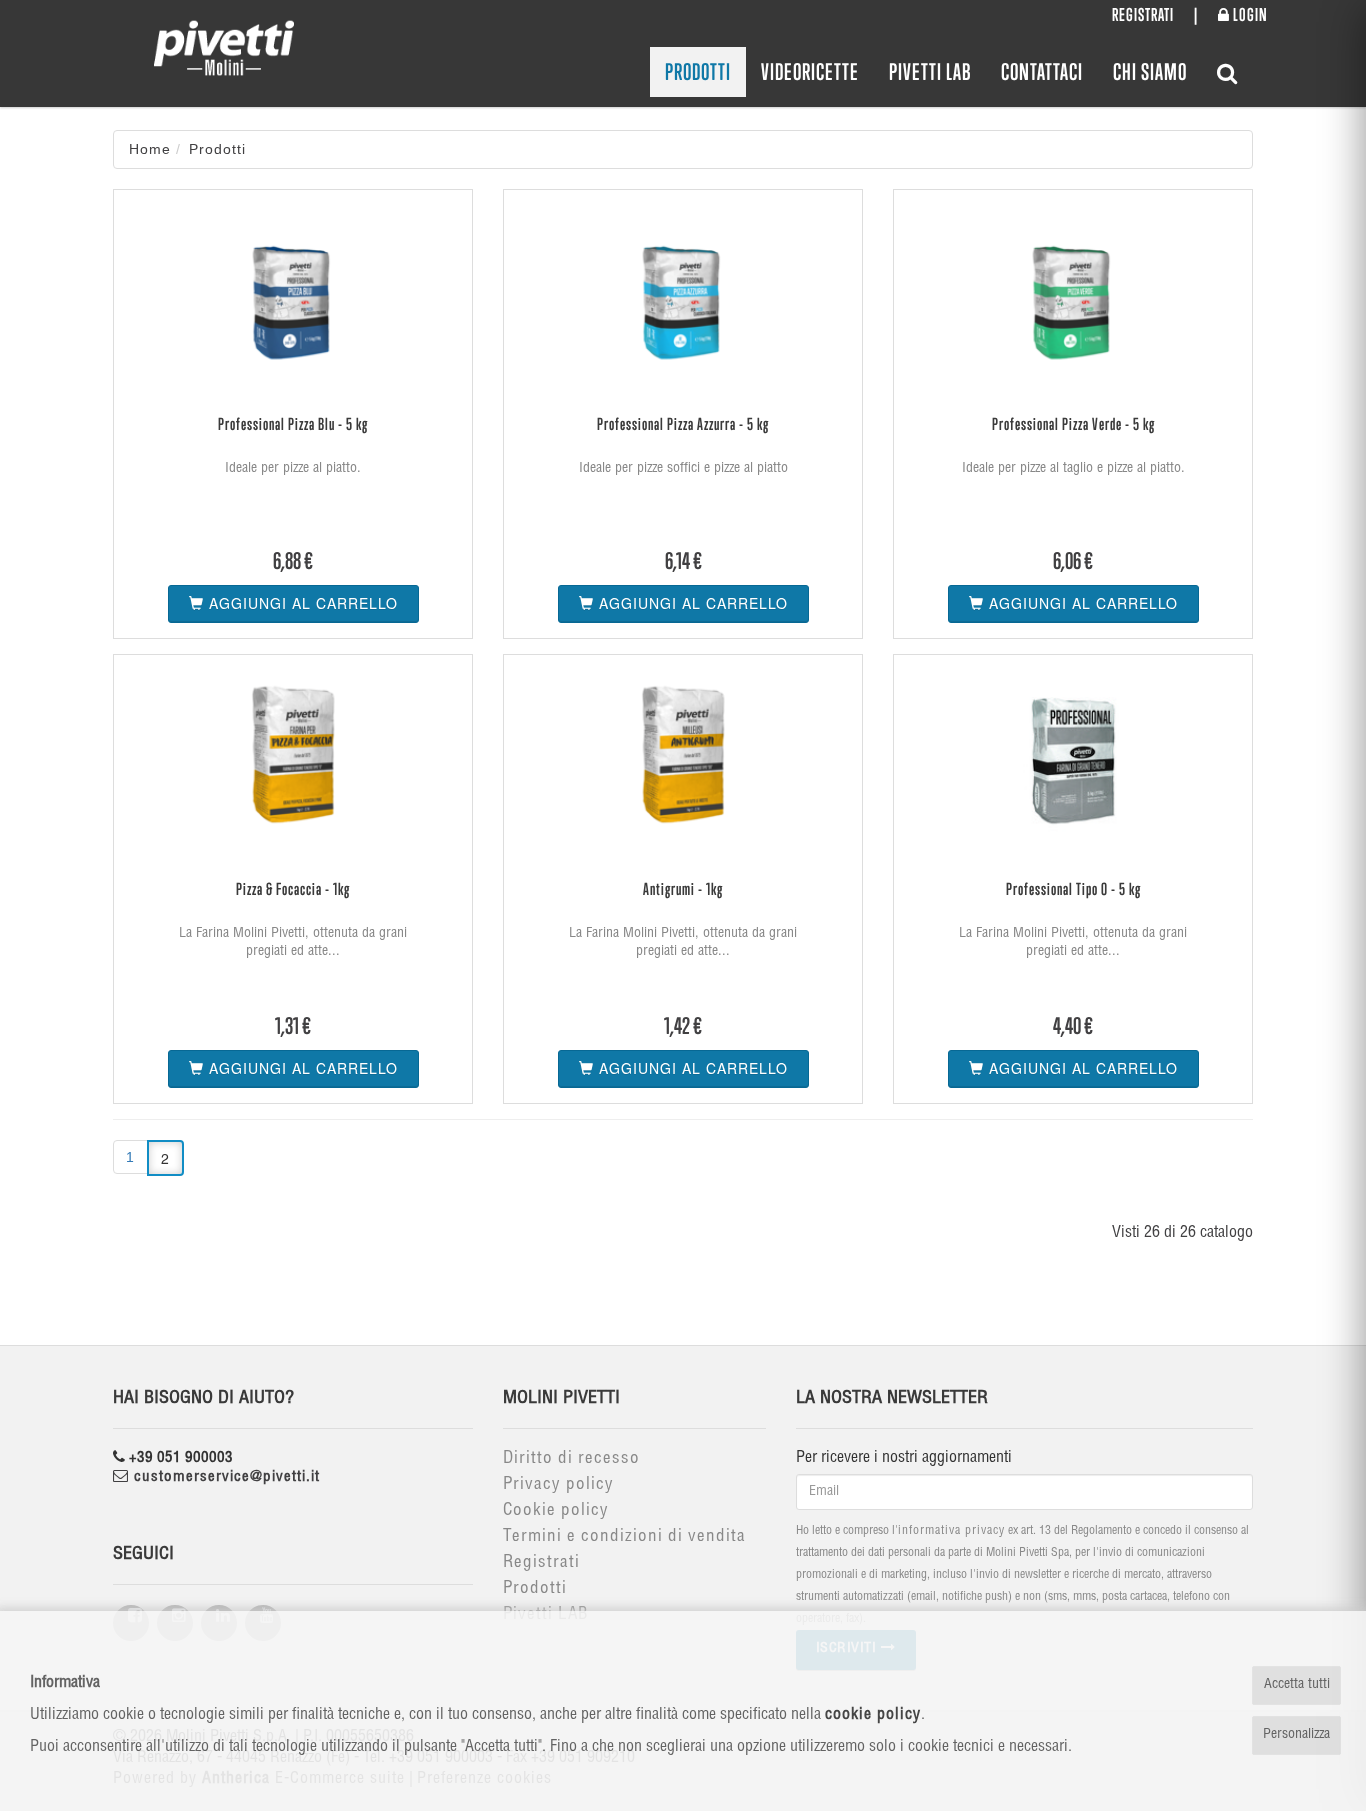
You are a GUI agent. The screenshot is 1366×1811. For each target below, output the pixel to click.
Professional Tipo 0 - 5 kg (1073, 889)
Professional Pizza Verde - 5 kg (1073, 424)
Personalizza (1296, 1735)
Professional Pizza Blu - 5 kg (293, 424)
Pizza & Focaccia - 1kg (293, 889)
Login (1249, 14)
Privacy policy (558, 1485)
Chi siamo (1150, 71)
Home (150, 149)
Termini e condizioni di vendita (624, 1537)
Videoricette (810, 71)
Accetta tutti (1297, 1685)
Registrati (1143, 14)
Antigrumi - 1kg (683, 889)
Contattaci (1042, 71)
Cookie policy (556, 1511)
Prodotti (698, 71)
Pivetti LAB (930, 71)
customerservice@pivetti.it (224, 1477)
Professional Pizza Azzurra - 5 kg (683, 424)
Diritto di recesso (571, 1459)
